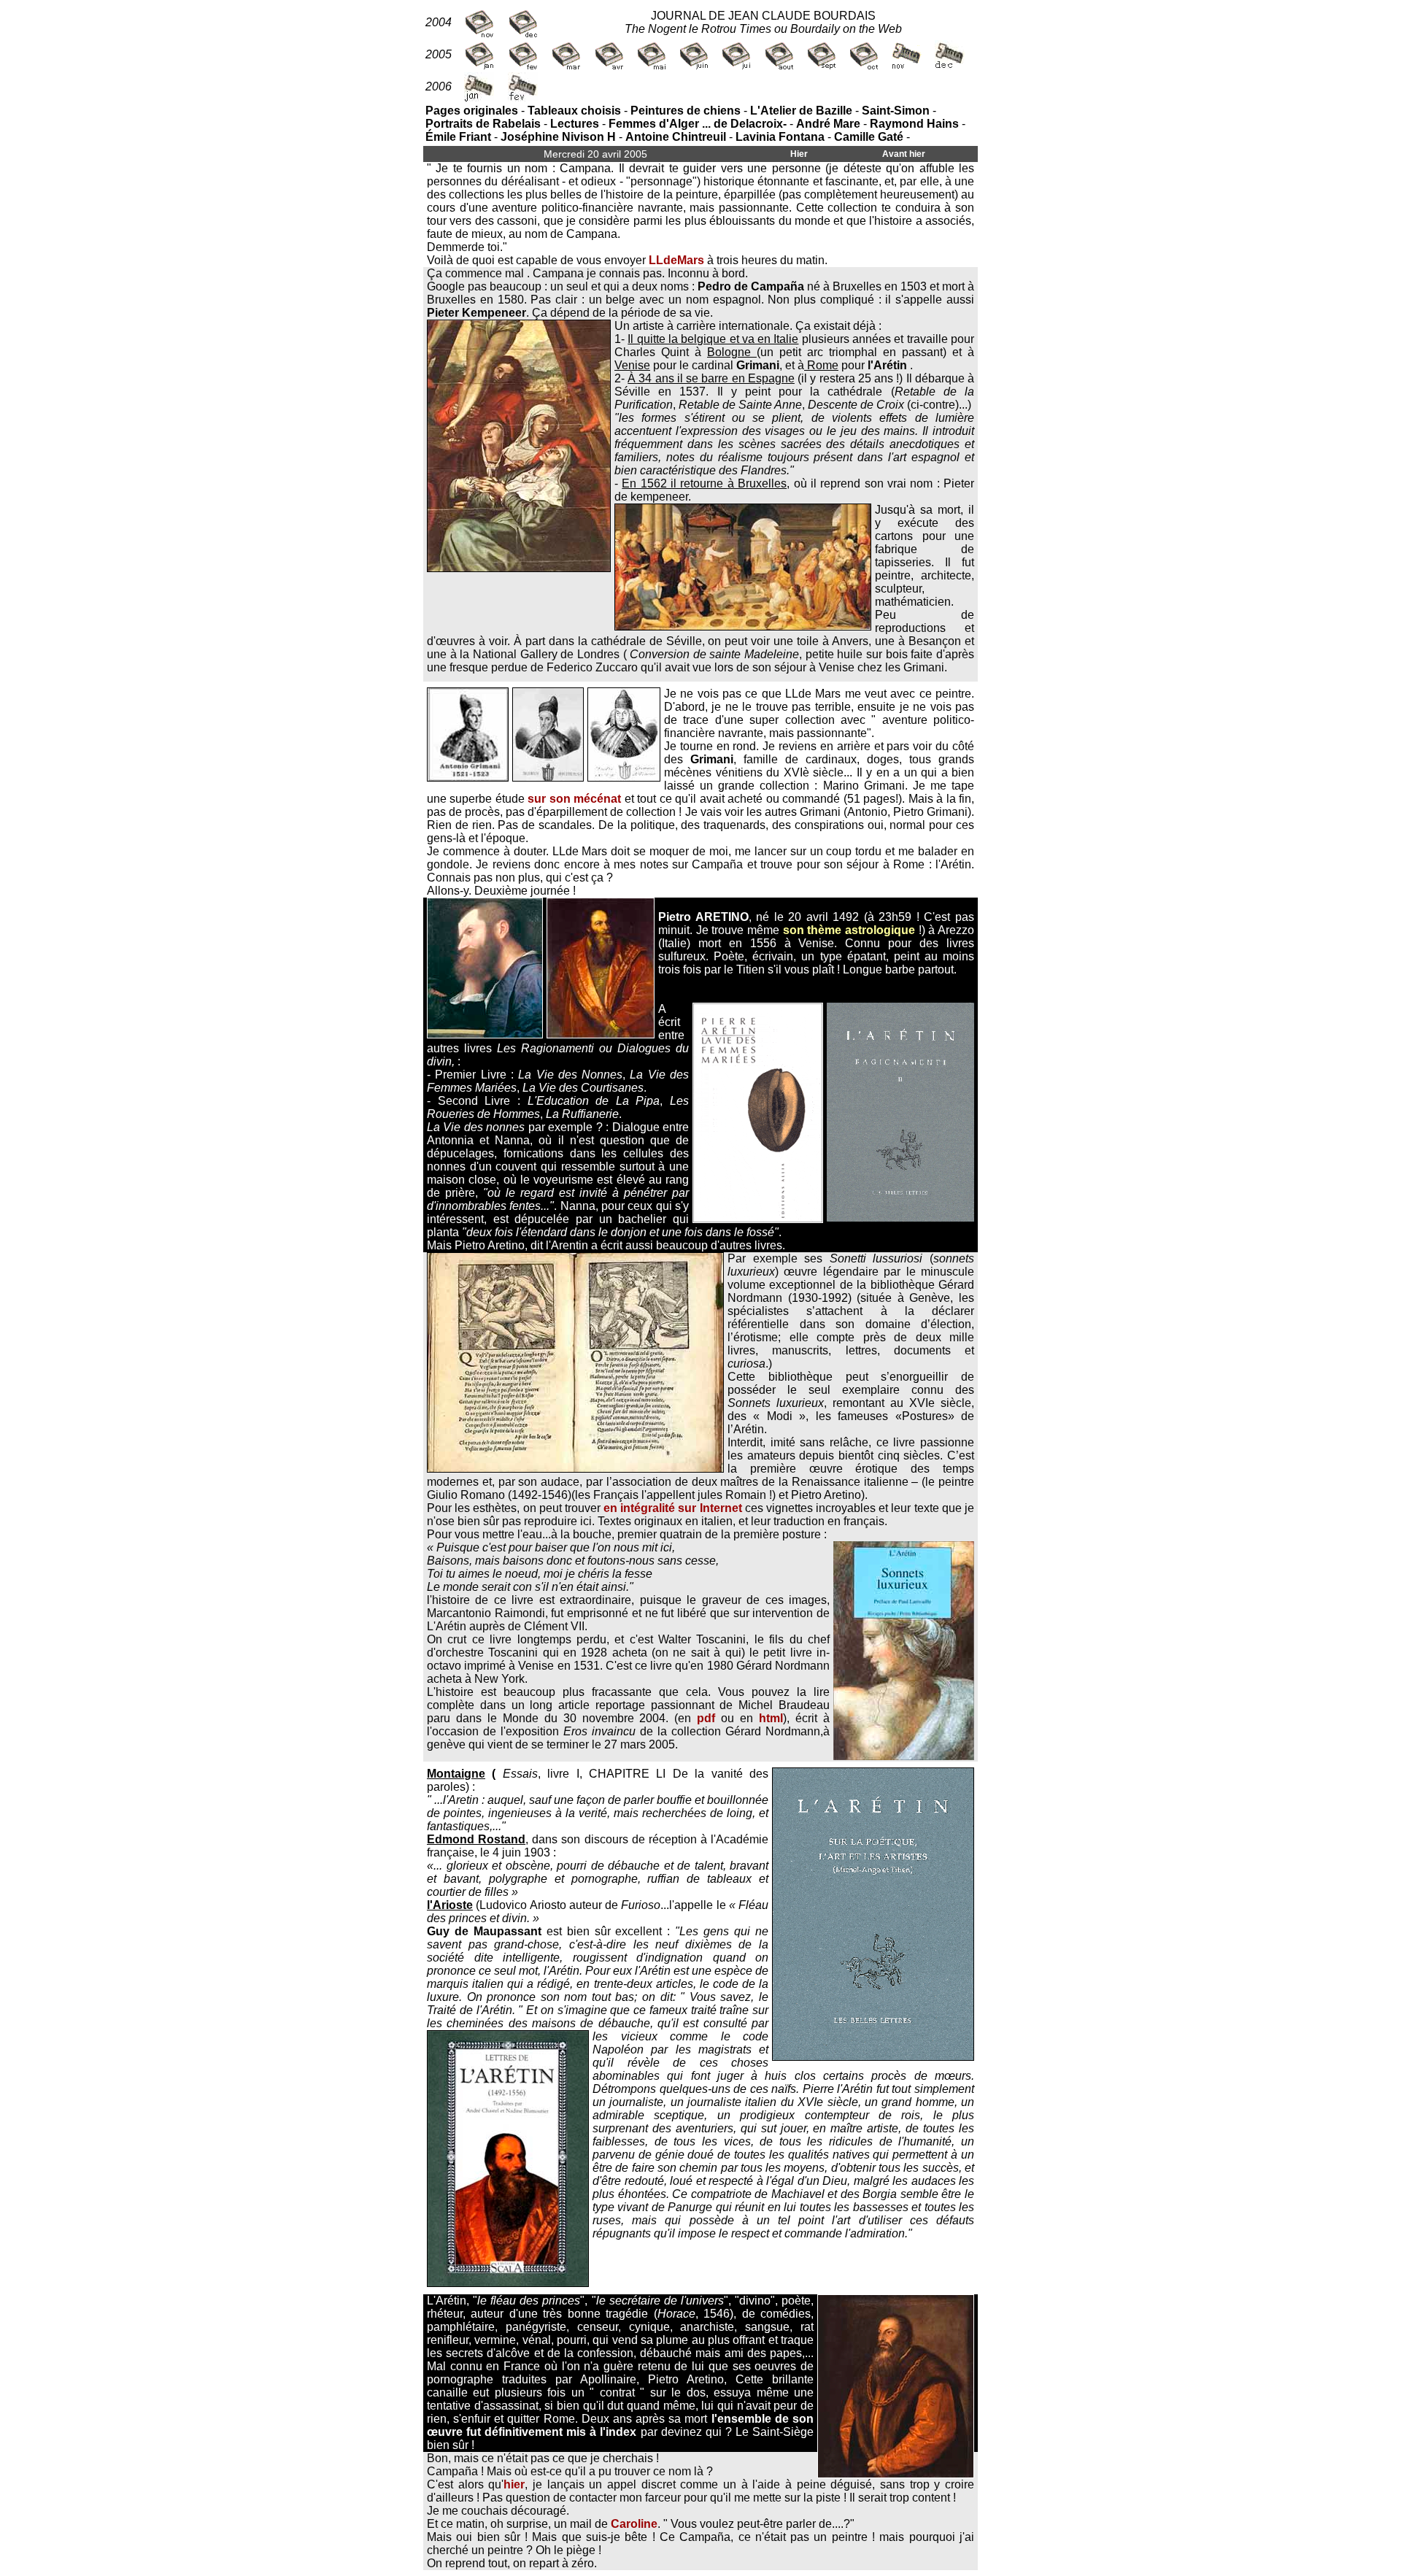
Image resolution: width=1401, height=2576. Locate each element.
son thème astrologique (849, 930)
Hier (799, 154)
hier (514, 2484)
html (771, 1718)
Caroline (634, 2524)
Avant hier (904, 154)
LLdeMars (676, 260)
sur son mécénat (574, 799)
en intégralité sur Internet (673, 1508)
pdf (706, 1718)
